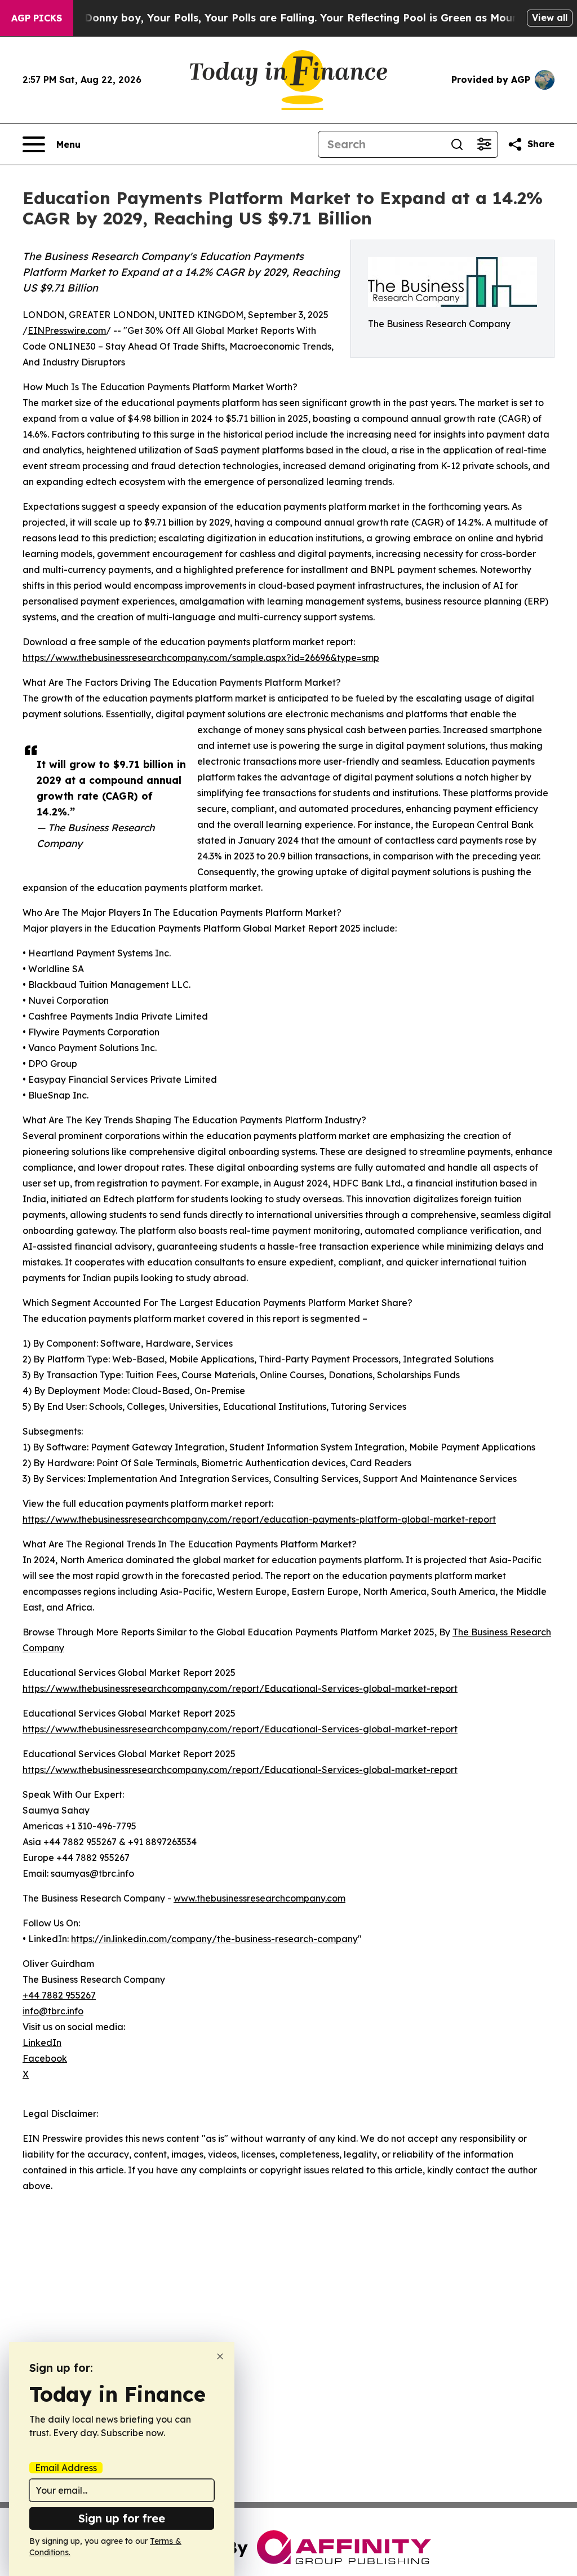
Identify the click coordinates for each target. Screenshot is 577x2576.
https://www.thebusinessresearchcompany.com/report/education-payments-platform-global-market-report (259, 1519)
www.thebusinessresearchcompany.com (259, 1898)
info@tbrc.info (53, 2011)
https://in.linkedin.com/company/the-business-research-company (214, 1939)
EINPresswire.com (67, 330)
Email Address (66, 2468)
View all (550, 17)
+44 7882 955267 (59, 1995)
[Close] (220, 2356)
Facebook (45, 2058)
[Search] (457, 144)
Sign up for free (122, 2518)
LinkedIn (42, 2043)
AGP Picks (37, 18)
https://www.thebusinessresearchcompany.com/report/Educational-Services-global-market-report (240, 1688)
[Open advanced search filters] (484, 144)
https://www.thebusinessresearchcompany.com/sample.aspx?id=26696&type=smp (201, 658)
